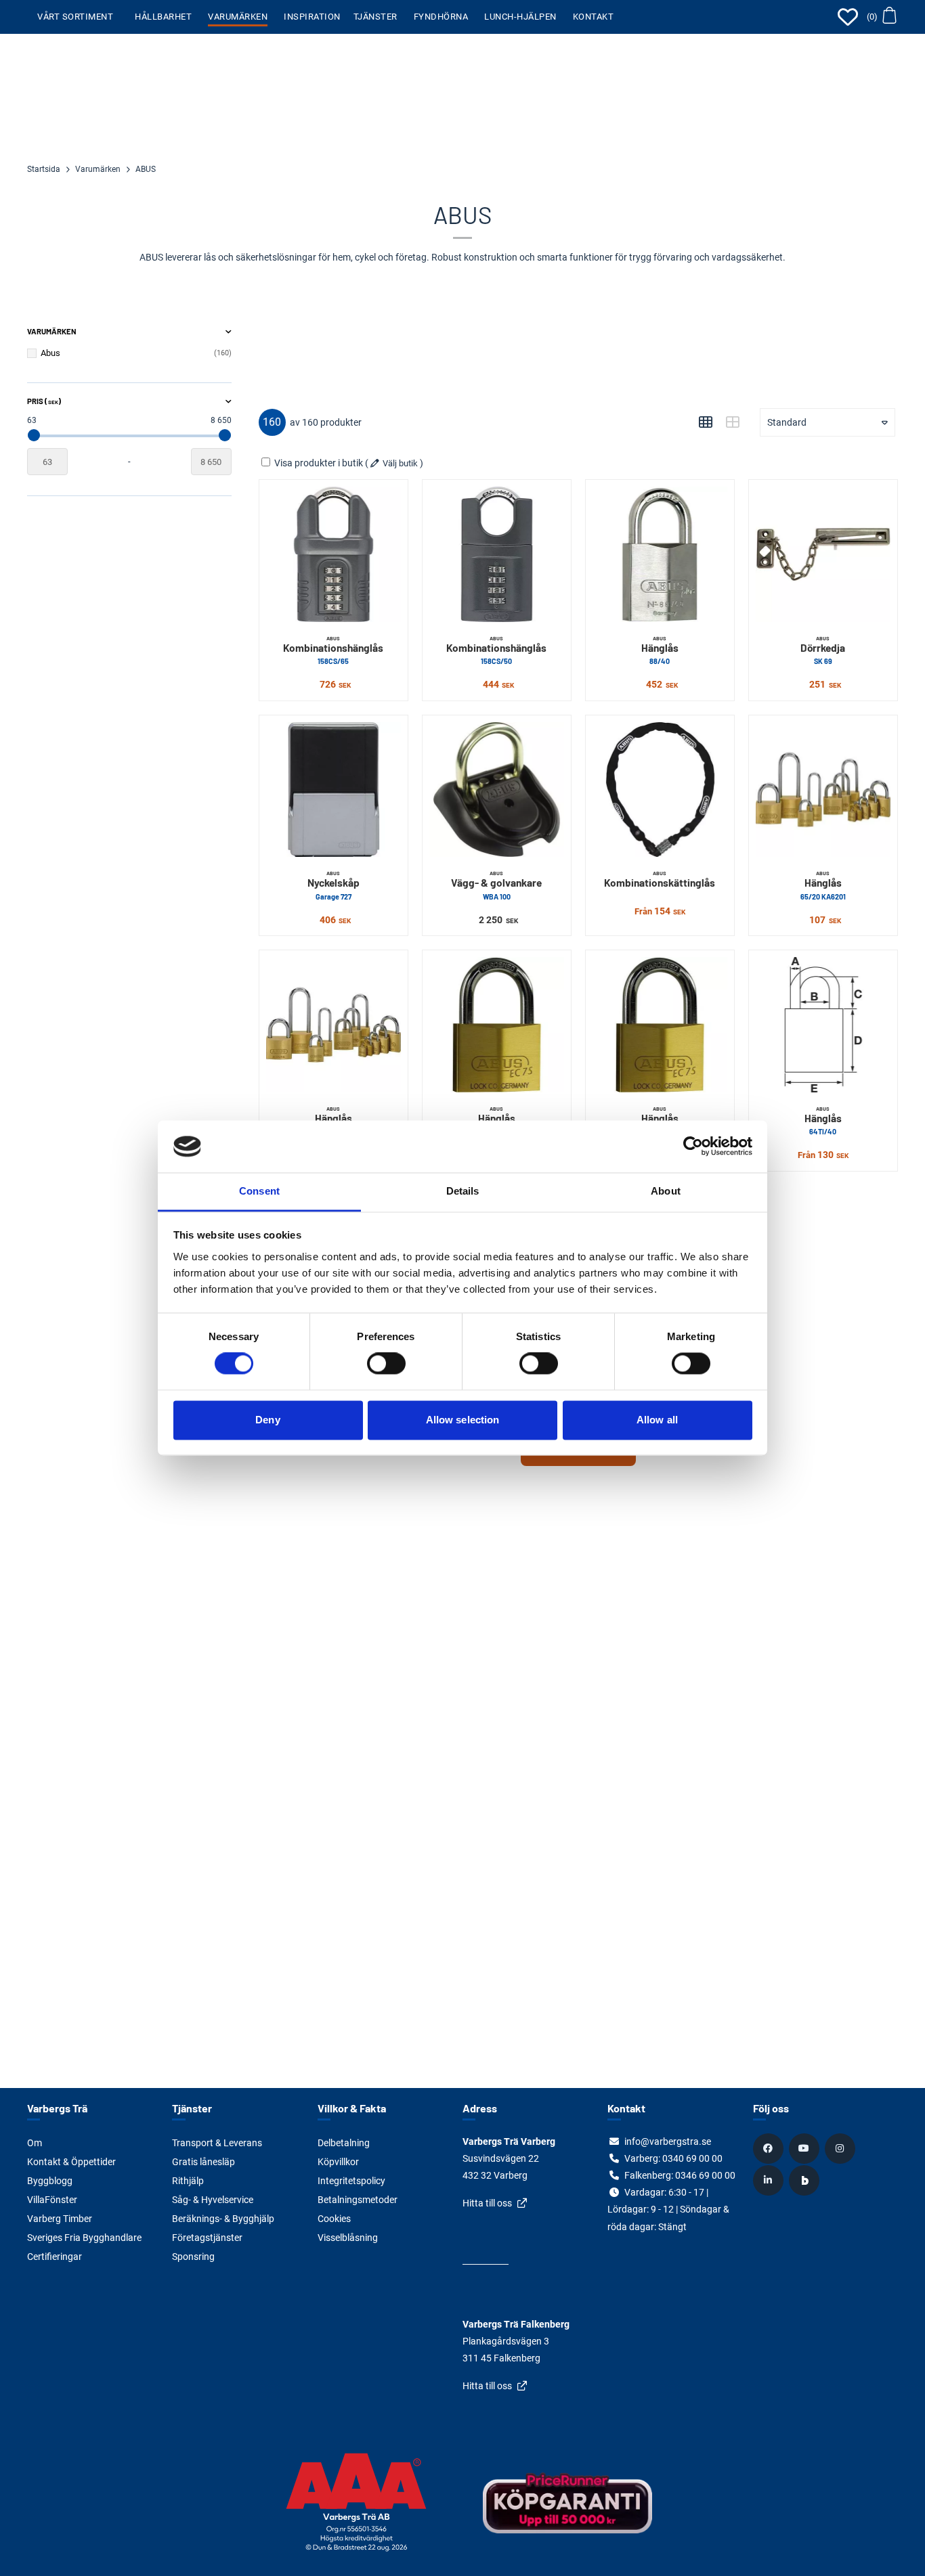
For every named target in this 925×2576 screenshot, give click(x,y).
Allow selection (463, 1420)
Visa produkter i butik (319, 463)
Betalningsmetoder (358, 2200)
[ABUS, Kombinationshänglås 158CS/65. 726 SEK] (334, 554)
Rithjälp (188, 2181)
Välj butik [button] (400, 463)
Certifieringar (55, 2257)
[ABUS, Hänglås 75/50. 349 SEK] (497, 1024)
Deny (267, 1420)
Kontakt (594, 17)
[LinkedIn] (770, 2180)
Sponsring (193, 2257)
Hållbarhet (163, 17)
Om (35, 2143)
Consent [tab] (259, 1191)
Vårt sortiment (75, 17)
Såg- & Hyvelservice (213, 2200)
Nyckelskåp (334, 885)
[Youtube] (806, 2148)
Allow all (657, 1420)
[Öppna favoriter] (848, 17)
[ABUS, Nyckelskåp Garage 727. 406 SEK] (334, 790)
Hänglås (660, 650)
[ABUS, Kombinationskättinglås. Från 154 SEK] (660, 790)
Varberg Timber (60, 2219)
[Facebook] (770, 2148)
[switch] (386, 1364)
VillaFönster (52, 2200)
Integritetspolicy (351, 2181)
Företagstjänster (207, 2238)
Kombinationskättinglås (660, 879)
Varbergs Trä (57, 2108)
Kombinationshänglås (333, 650)
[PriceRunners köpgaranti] (567, 2513)
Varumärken (238, 17)
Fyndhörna (441, 17)
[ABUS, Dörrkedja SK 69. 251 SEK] (823, 554)
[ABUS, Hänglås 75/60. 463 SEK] (660, 1024)
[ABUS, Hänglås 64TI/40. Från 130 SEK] (823, 1024)
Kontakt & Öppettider (71, 2162)
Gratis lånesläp (203, 2162)
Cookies (334, 2219)
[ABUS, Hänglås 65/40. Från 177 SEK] (334, 1024)
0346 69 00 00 (705, 2175)
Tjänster (375, 17)
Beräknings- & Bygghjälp (223, 2219)
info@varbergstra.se (668, 2141)
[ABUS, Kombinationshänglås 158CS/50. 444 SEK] (497, 554)
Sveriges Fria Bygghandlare (84, 2238)
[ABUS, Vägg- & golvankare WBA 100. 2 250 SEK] (497, 790)
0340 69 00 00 (692, 2158)
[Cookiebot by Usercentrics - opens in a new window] (693, 1147)
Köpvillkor (338, 2162)
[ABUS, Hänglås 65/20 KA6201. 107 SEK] (823, 790)
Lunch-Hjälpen (520, 17)
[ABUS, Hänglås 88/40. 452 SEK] (660, 554)
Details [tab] (463, 1191)
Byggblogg (50, 2181)
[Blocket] (806, 2180)
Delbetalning (344, 2143)
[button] (881, 17)
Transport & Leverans (217, 2143)
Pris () (44, 401)
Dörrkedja (823, 650)
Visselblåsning (348, 2238)
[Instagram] (842, 2148)
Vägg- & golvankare (496, 885)
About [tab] (666, 1191)
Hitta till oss (487, 2203)
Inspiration (312, 17)
